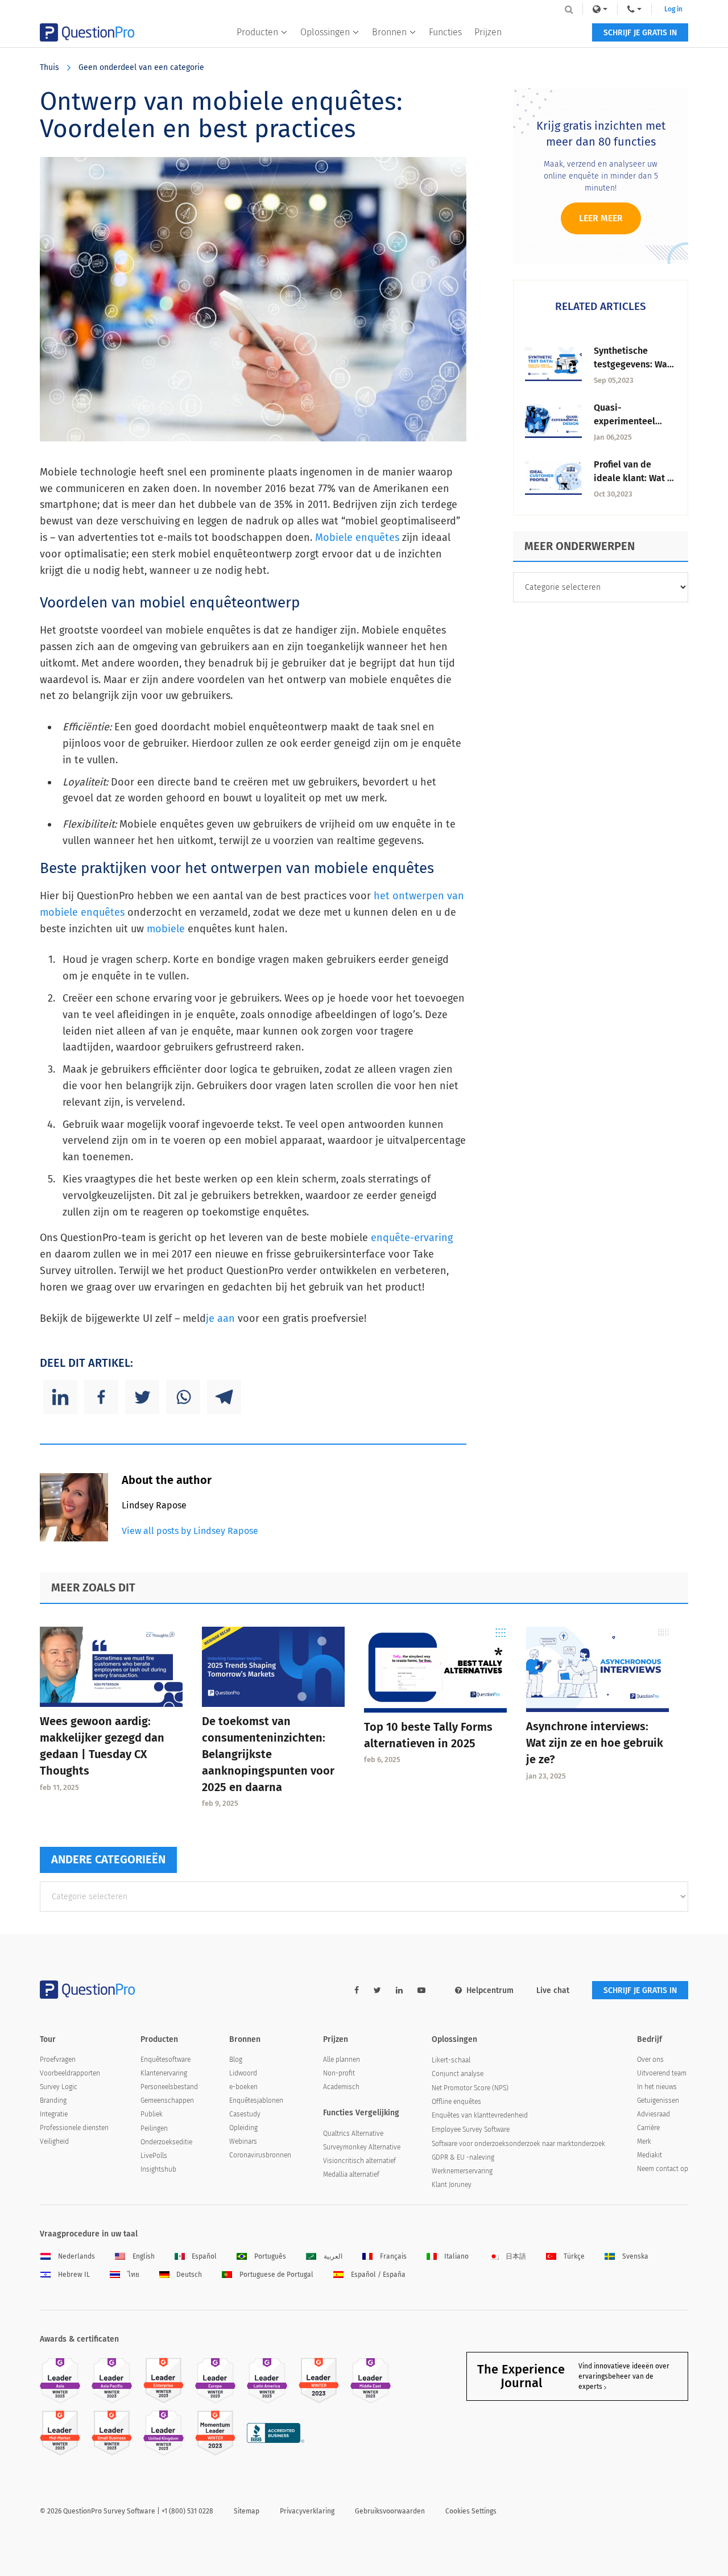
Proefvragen (58, 2060)
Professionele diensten (74, 2128)
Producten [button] (257, 32)
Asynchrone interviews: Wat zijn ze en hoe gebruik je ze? (595, 1743)
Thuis (49, 67)
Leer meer (601, 218)
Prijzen (488, 32)
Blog (236, 2060)
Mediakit (650, 2155)
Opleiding (243, 2128)
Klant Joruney (452, 2185)
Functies (445, 32)
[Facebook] (101, 1397)
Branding (53, 2101)
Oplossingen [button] (325, 32)
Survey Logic (59, 2087)
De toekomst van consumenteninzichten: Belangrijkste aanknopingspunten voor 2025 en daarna (268, 1754)
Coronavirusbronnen (260, 2155)
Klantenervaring (164, 2073)
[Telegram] (224, 1397)
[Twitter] (142, 1397)
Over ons (650, 2060)
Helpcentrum (490, 1990)
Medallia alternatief (351, 2174)
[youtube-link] (421, 1990)
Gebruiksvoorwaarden (390, 2511)
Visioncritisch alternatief (359, 2161)
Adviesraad (653, 2114)
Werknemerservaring (462, 2171)
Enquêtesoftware (166, 2060)
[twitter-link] (377, 1990)
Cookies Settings (471, 2511)
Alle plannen (342, 2060)
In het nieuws (657, 2087)
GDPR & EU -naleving (463, 2157)
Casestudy (245, 2114)
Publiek (152, 2114)
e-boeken (243, 2087)
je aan (220, 1318)
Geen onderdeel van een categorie (141, 67)
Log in (673, 9)
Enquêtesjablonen (256, 2101)
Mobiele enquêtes (357, 537)
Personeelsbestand (169, 2087)
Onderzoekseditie (166, 2142)
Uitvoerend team (662, 2073)
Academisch (341, 2087)
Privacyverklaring (307, 2511)
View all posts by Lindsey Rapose (190, 1531)
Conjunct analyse (458, 2074)
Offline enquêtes (456, 2102)
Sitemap (247, 2511)
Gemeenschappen (167, 2101)
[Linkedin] (60, 1397)
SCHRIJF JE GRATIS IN (640, 33)
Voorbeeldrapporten (70, 2073)
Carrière (648, 2128)
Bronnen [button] (389, 32)
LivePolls (154, 2156)
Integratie (54, 2114)
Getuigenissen (658, 2101)
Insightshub (158, 2169)
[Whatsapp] (183, 1397)
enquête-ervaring (412, 1238)
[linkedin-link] (399, 1990)
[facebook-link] (357, 1990)
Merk (644, 2141)
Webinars (243, 2141)
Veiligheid (54, 2141)
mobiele (166, 929)
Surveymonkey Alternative (362, 2147)
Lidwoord (243, 2073)
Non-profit (339, 2073)
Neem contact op (663, 2169)
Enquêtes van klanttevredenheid (480, 2115)
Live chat (553, 1990)
